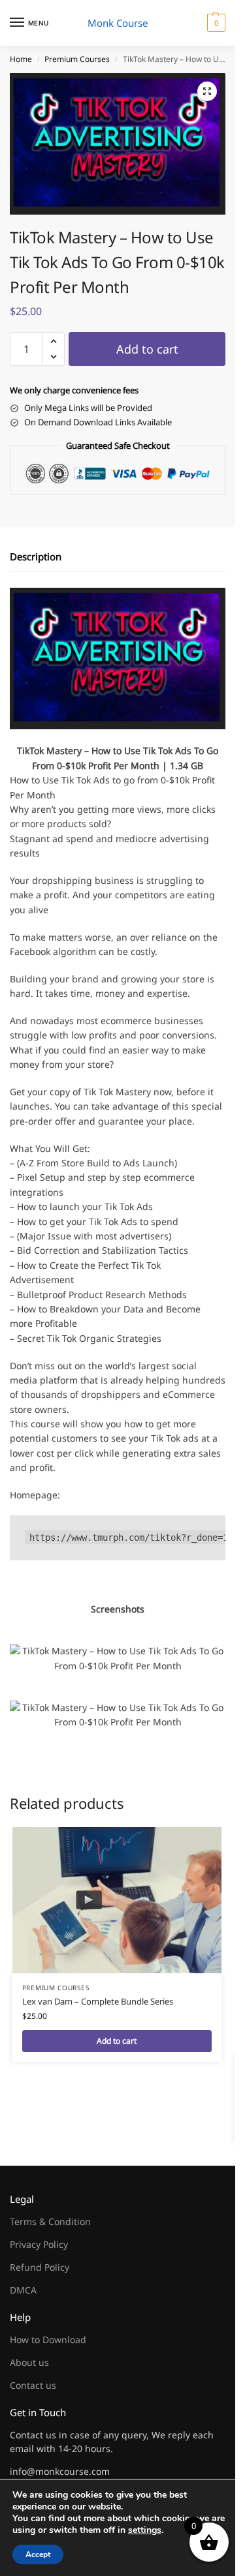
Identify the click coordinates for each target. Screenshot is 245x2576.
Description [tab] (36, 556)
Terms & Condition (50, 2221)
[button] (215, 23)
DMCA (23, 2290)
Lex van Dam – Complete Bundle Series (98, 2001)
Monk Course (118, 23)
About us (29, 2362)
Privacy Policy (39, 2244)
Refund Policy (40, 2267)
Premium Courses (77, 59)
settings (145, 2530)
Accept (38, 2554)
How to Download (48, 2340)
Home (21, 59)
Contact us (33, 2385)
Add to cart (147, 349)
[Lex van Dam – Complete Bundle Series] (117, 1900)
